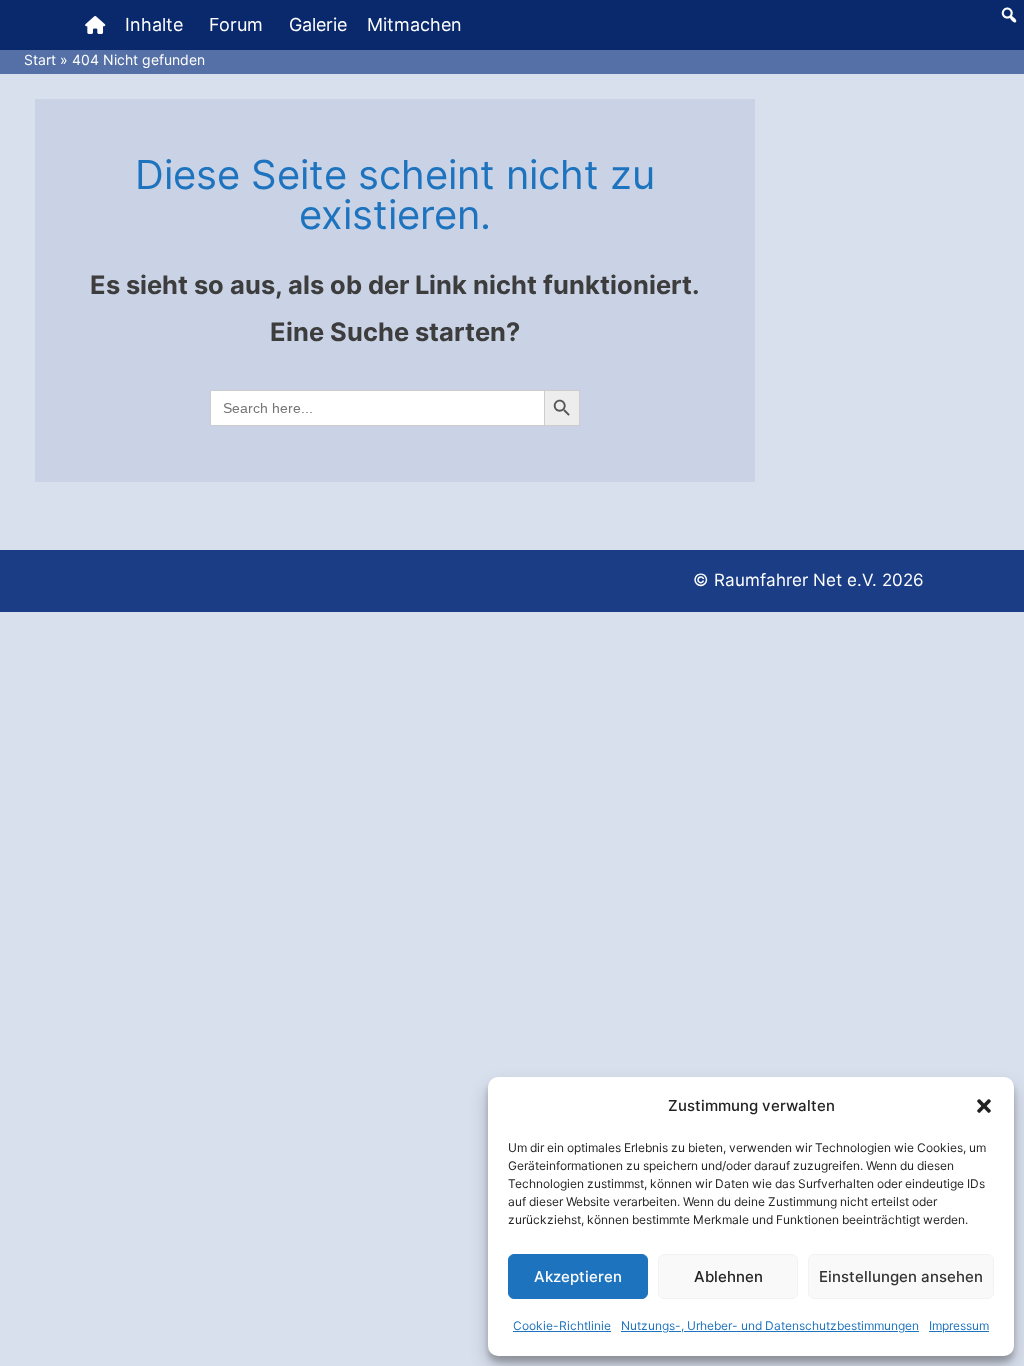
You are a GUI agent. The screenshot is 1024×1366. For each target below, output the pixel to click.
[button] (984, 1106)
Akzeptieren (578, 1276)
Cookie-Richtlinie (562, 1325)
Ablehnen (728, 1276)
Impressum (959, 1325)
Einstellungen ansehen (901, 1276)
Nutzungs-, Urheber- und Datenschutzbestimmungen (770, 1325)
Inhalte (154, 24)
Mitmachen (414, 24)
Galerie (318, 24)
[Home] (95, 25)
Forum (236, 24)
